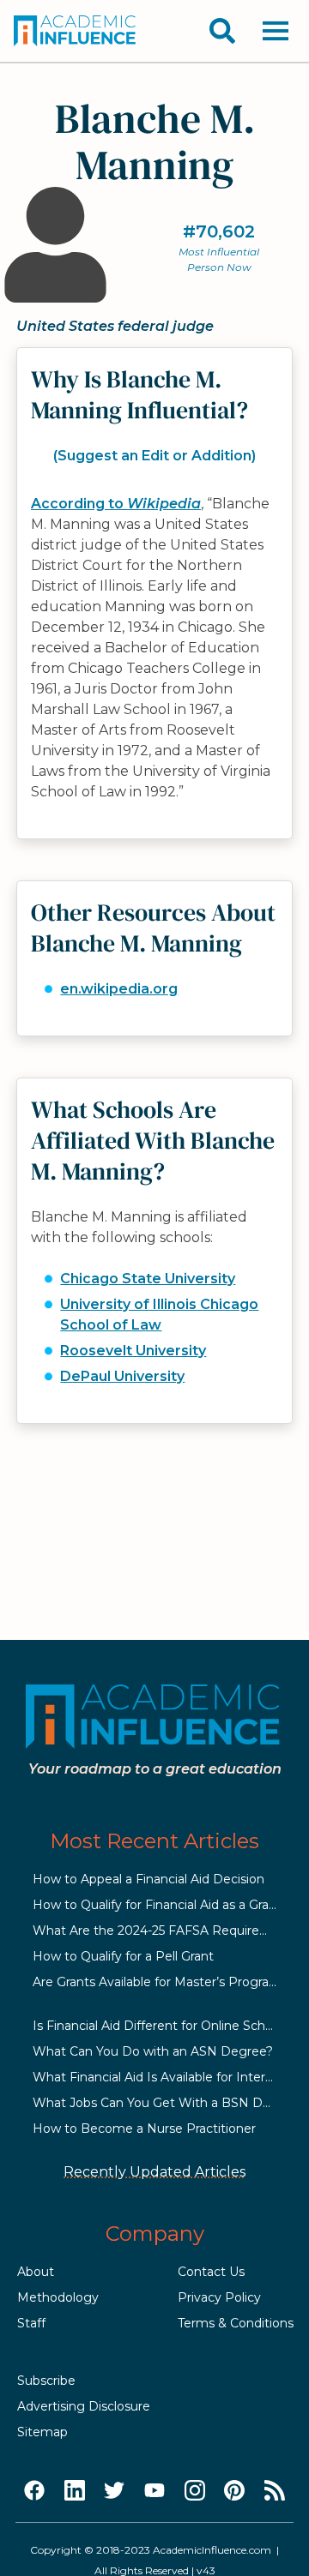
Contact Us (211, 2272)
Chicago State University (148, 1279)
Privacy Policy (219, 2297)
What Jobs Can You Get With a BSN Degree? (169, 2103)
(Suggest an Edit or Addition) (154, 456)
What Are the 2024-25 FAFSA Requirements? (169, 1930)
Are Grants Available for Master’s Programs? (164, 1982)
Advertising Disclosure (84, 2406)
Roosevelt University (133, 1351)
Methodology (58, 2297)
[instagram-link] (195, 2491)
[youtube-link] (154, 2491)
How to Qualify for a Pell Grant (123, 1956)
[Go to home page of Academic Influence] (76, 31)
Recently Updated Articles (154, 2172)
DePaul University (122, 1376)
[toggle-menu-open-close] (276, 31)
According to (116, 504)
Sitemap (42, 2432)
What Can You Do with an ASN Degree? (153, 2051)
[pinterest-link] (234, 2491)
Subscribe (46, 2381)
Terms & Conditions (236, 2323)
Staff (31, 2323)
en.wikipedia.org (119, 989)
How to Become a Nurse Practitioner (144, 2129)
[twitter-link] (114, 2491)
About (36, 2272)
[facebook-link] (34, 2491)
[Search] (222, 31)
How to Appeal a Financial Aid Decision (148, 1879)
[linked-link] (75, 2491)
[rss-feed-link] (275, 2491)
